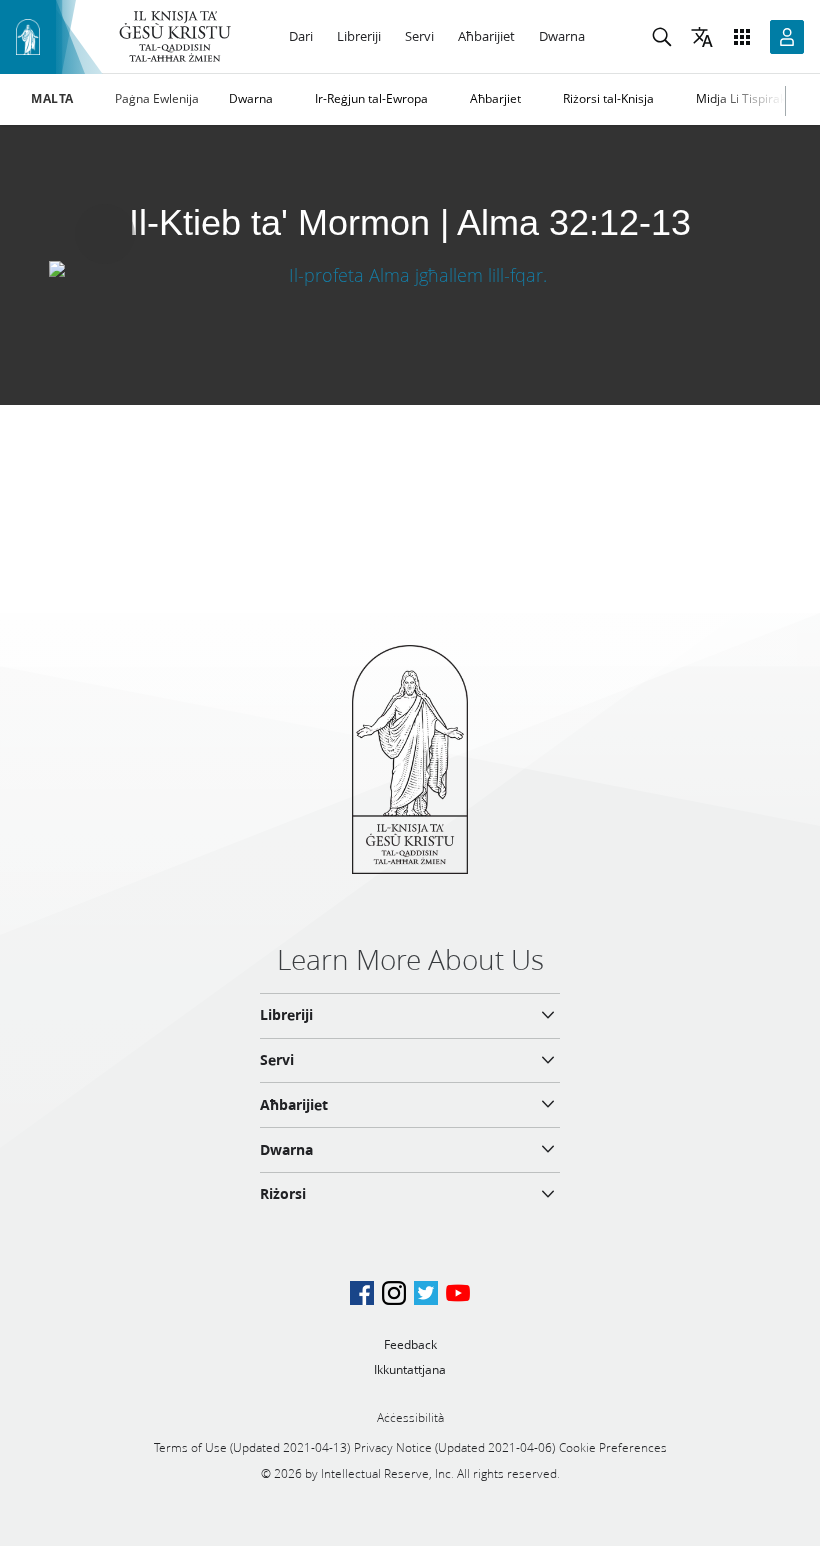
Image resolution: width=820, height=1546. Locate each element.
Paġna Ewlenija (157, 98)
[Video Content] (410, 274)
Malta (52, 99)
